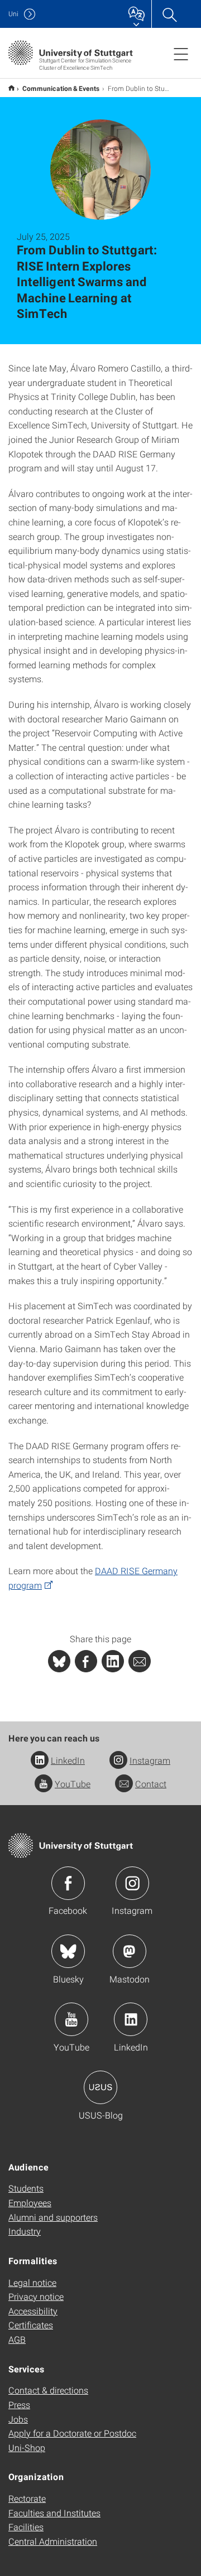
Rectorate (27, 2498)
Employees (30, 2203)
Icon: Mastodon (130, 1951)
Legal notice (32, 2282)
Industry (25, 2231)
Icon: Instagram (132, 1883)
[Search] (169, 14)
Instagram (150, 1760)
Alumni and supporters (53, 2217)
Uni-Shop (27, 2447)
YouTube (73, 1784)
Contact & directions (48, 2390)
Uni (13, 14)
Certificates (31, 2325)
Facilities (26, 2527)
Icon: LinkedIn (131, 2019)
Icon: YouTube (71, 2019)
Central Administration (53, 2541)
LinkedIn (68, 1760)
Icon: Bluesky (68, 1951)
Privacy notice (36, 2296)
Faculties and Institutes (54, 2513)
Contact (151, 1784)
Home (11, 88)
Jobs (18, 2419)
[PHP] (86, 1661)
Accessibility (33, 2311)
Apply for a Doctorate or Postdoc (72, 2433)
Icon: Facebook (68, 1883)
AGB (17, 2339)
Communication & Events (61, 88)
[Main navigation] (181, 54)
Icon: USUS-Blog (100, 2087)
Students (26, 2188)
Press (19, 2404)
